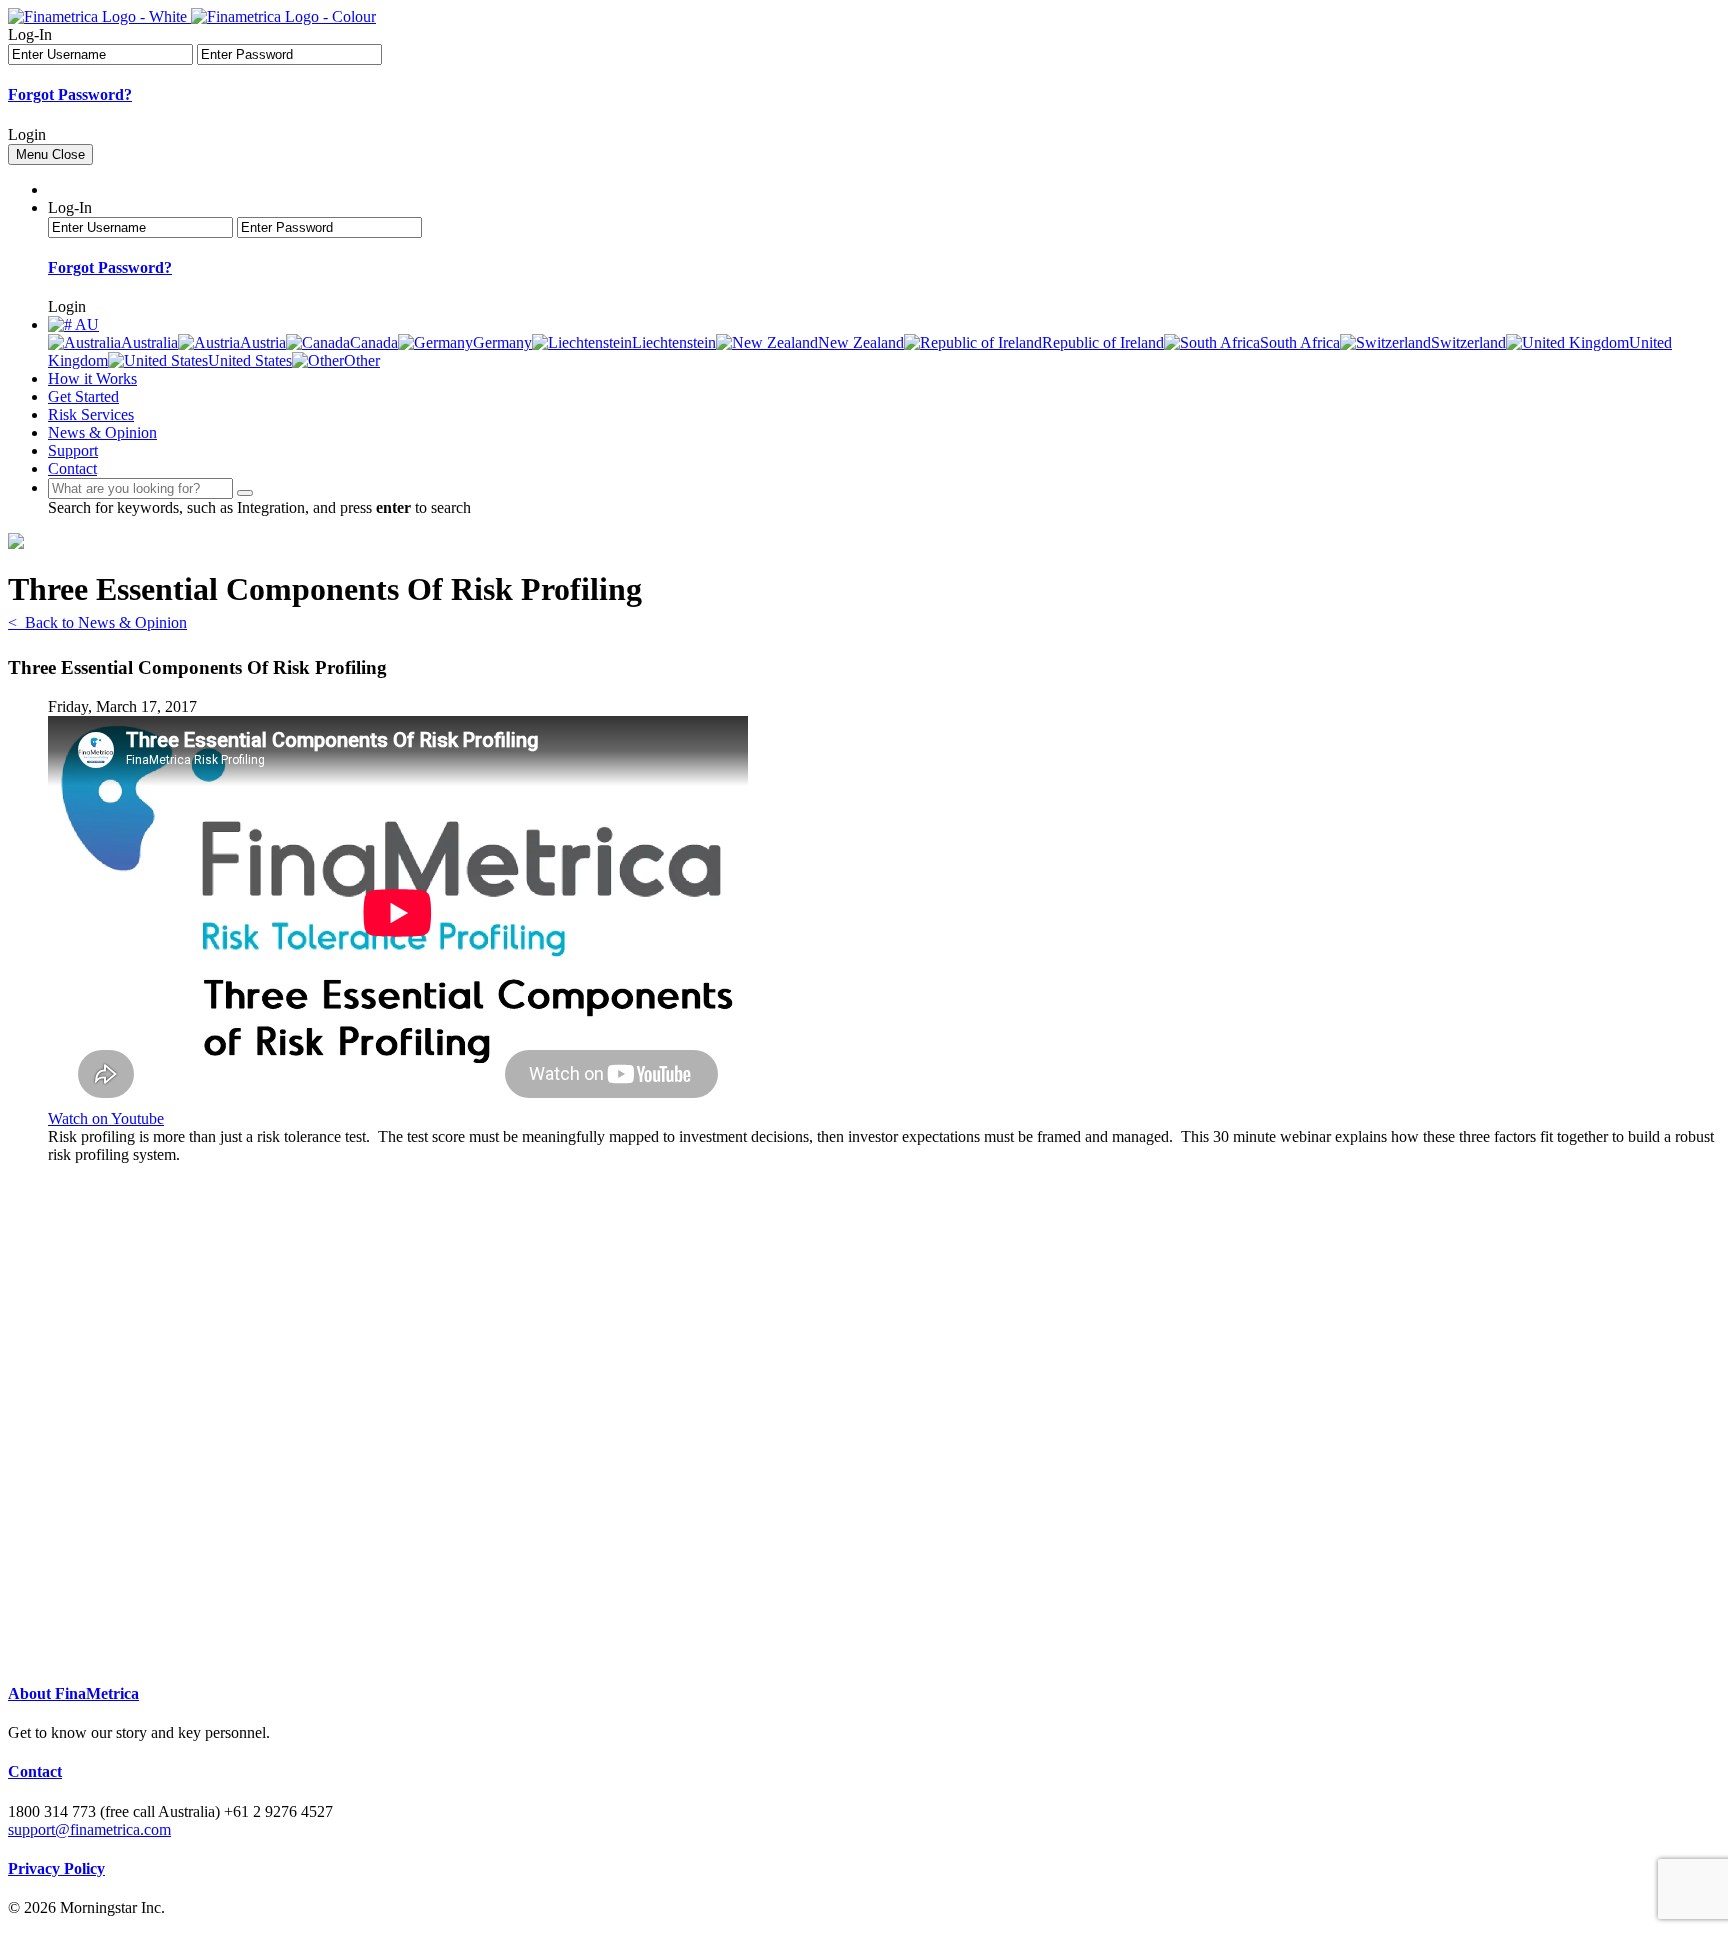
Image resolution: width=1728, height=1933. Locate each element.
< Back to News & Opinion (97, 622)
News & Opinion (102, 432)
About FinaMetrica (73, 1693)
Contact (72, 468)
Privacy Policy (56, 1868)
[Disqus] (884, 1414)
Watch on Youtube (106, 1118)
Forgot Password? (70, 94)
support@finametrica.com (89, 1829)
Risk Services (91, 414)
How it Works (92, 378)
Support (73, 450)
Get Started (83, 396)
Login (27, 134)
